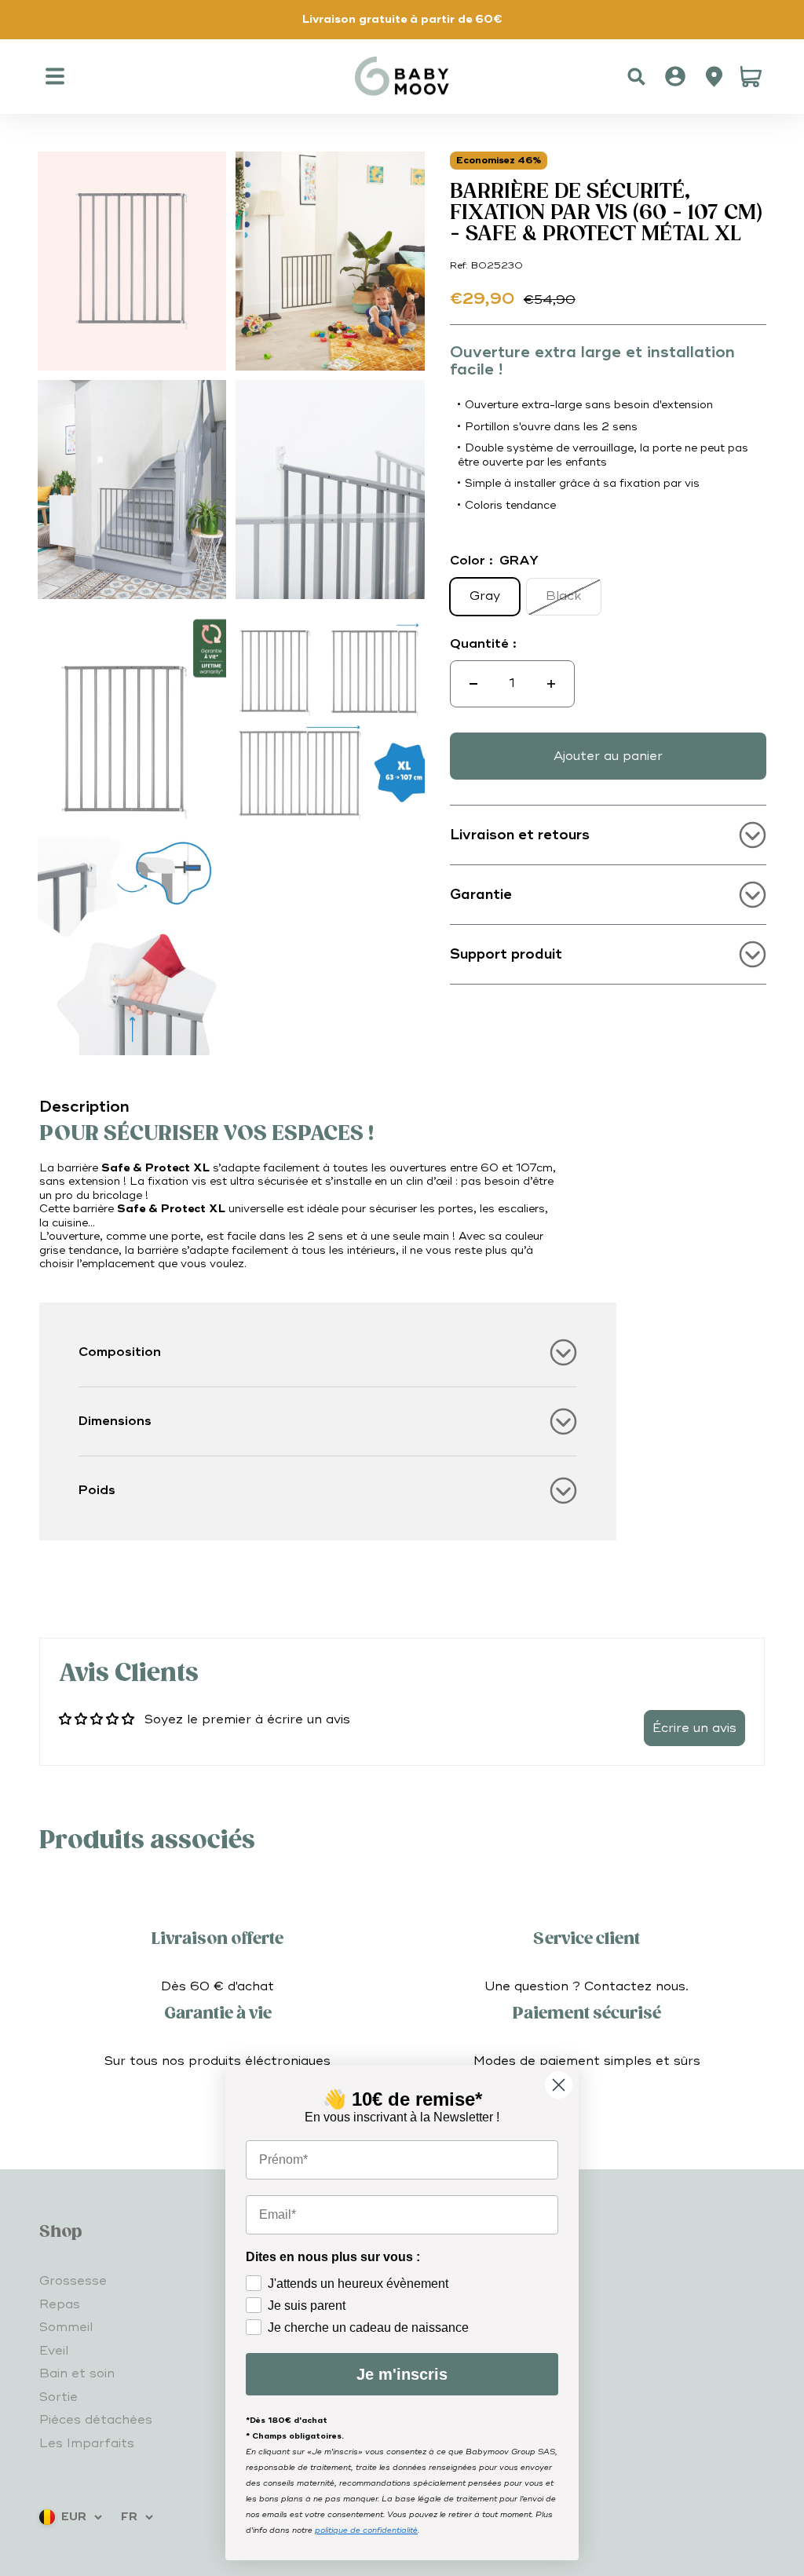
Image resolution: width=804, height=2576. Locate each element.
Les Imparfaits (87, 2443)
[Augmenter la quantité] (551, 684)
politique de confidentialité (366, 2530)
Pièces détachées (96, 2420)
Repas (60, 2304)
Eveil (54, 2351)
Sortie (58, 2397)
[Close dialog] (559, 2085)
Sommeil (66, 2327)
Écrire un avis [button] (694, 1728)
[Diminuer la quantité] (473, 684)
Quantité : (483, 644)
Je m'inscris (402, 2374)
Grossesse (73, 2281)
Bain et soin (77, 2373)
